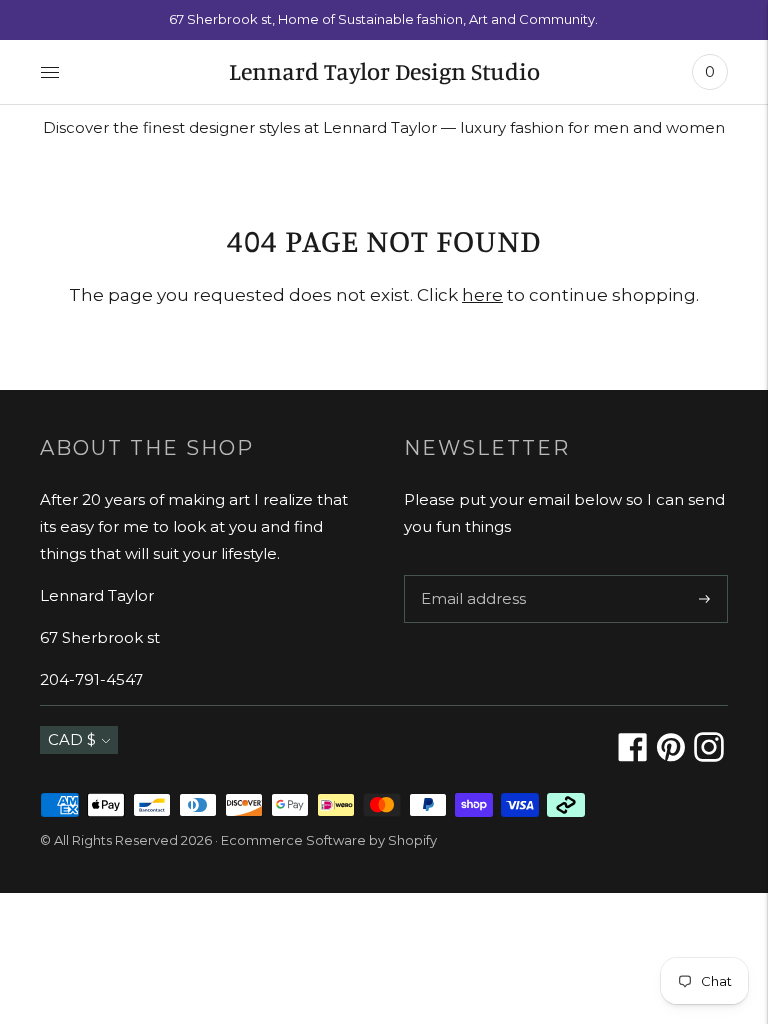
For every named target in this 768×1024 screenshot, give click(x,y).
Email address (469, 575)
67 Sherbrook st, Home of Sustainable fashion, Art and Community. (383, 19)
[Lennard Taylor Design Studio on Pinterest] (671, 756)
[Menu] (50, 72)
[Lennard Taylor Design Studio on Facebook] (633, 756)
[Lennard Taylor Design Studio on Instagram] (709, 756)
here (482, 295)
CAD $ (72, 739)
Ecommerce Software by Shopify (329, 840)
